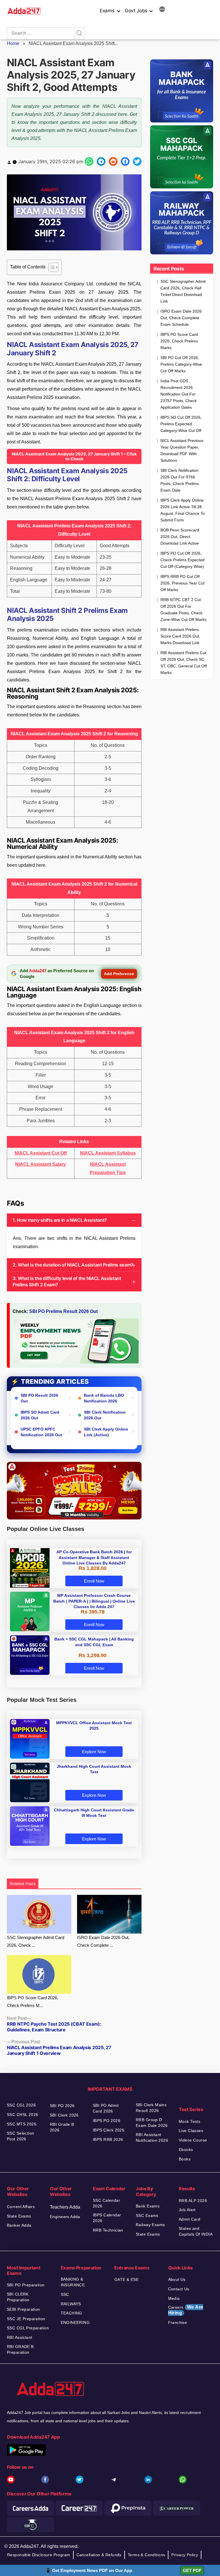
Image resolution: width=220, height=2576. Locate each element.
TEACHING (71, 2313)
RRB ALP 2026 (193, 2201)
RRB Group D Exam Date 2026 (152, 2123)
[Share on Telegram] (101, 161)
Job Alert (187, 2210)
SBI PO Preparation (26, 2285)
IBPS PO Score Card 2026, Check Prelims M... (33, 2002)
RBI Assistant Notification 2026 (153, 2137)
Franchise (178, 2322)
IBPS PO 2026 (107, 2121)
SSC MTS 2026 (22, 2124)
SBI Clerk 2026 (64, 2115)
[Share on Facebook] (125, 161)
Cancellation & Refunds (99, 2555)
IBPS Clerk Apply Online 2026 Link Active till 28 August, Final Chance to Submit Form (183, 510)
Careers (186, 2310)
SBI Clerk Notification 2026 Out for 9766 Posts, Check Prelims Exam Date (180, 480)
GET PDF (192, 2570)
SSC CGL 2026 (21, 2105)
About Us (177, 2279)
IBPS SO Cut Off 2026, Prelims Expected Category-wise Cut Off (181, 424)
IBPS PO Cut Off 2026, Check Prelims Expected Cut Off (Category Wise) (182, 560)
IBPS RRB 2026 (108, 2139)
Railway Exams (150, 2225)
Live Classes (191, 2131)
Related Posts (23, 1884)
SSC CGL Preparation (28, 2328)
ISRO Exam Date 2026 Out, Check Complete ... (103, 1941)
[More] (162, 10)
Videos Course (193, 2140)
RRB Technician (108, 2230)
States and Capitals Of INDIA (196, 2231)
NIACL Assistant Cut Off (41, 1153)
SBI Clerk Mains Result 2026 (151, 2108)
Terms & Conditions (147, 2555)
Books (185, 2159)
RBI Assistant (19, 2337)
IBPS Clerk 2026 (109, 2130)
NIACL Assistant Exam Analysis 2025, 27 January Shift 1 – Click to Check (74, 456)
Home (13, 43)
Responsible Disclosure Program (39, 2555)
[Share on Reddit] (113, 161)
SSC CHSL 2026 (22, 2115)
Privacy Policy (185, 2555)
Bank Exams (148, 2206)
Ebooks (186, 2150)
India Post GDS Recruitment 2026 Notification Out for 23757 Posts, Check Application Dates (179, 394)
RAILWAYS (71, 2304)
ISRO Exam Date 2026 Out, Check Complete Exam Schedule (181, 318)
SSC (65, 2294)
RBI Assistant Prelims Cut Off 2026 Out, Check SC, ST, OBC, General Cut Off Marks (184, 663)
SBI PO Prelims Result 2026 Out (63, 1311)
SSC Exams (147, 2215)
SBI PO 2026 (62, 2106)
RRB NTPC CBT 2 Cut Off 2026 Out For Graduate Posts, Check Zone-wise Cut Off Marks (183, 610)
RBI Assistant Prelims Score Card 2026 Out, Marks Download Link (180, 636)
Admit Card (189, 2219)
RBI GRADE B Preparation (20, 2349)
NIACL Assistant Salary (41, 1164)
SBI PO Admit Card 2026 (106, 2108)
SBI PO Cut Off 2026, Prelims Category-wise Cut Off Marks (181, 364)
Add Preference (119, 974)
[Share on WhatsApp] (89, 161)
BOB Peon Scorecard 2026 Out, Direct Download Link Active (180, 537)
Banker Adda (19, 2225)
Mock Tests (189, 2121)
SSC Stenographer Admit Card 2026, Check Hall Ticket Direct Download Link (183, 291)
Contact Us (179, 2289)
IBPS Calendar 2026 (107, 2218)
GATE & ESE (126, 2279)
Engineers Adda (65, 2217)
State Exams (19, 2216)
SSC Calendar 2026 (106, 2203)
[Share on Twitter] (137, 161)
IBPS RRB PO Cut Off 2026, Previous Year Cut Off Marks (182, 583)
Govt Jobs (136, 11)
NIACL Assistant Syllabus (108, 1153)
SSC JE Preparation (26, 2319)
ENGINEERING (75, 2322)
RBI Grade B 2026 (62, 2127)
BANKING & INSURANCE (73, 2282)
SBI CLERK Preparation (18, 2297)
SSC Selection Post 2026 (20, 2136)
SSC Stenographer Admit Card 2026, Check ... (36, 1941)
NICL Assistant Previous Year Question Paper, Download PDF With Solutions (182, 450)
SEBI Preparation (23, 2309)
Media (174, 2298)
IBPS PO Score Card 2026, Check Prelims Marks (179, 341)
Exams (107, 11)
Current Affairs (21, 2207)
